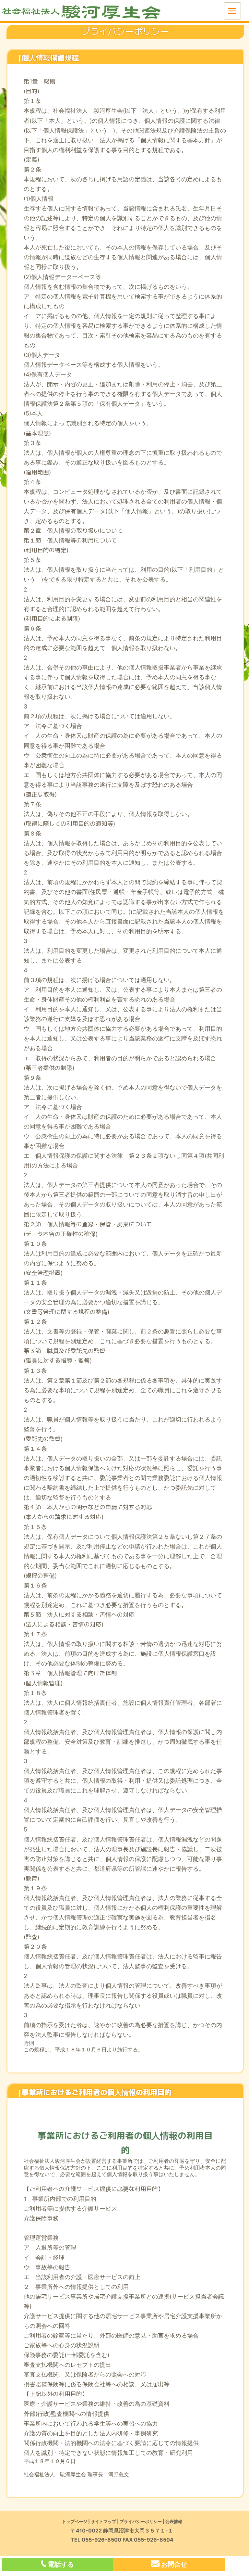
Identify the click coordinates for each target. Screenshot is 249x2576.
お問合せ (174, 2564)
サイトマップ (103, 2521)
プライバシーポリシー (141, 2521)
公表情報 (174, 2521)
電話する (61, 2564)
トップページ (75, 2521)
